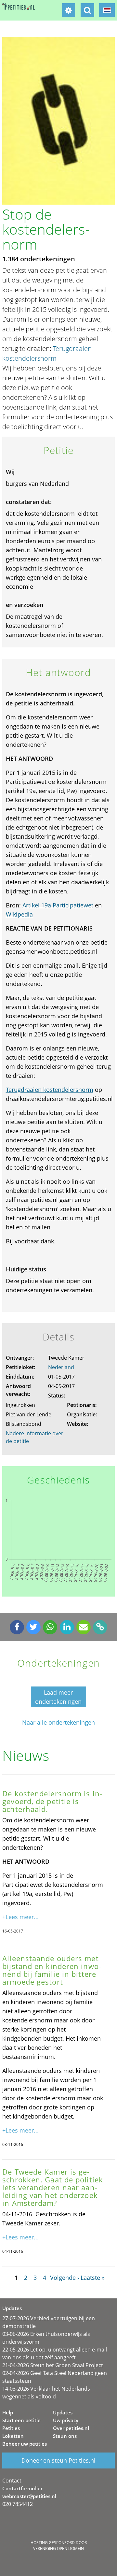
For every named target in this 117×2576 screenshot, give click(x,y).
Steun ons (65, 2436)
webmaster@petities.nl (29, 2496)
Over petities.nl (71, 2428)
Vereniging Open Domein (58, 2548)
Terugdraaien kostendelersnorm (50, 1090)
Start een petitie (21, 2420)
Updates (63, 2412)
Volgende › (65, 2278)
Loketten (13, 2436)
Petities (11, 2428)
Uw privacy (66, 2420)
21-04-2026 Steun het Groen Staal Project (53, 2365)
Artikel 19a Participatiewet (58, 905)
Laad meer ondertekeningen (58, 1697)
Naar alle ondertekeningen (58, 1722)
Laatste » (93, 2278)
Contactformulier (22, 2488)
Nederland (61, 1367)
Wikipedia (19, 914)
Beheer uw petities (25, 2444)
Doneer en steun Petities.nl (58, 2460)
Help (8, 2412)
